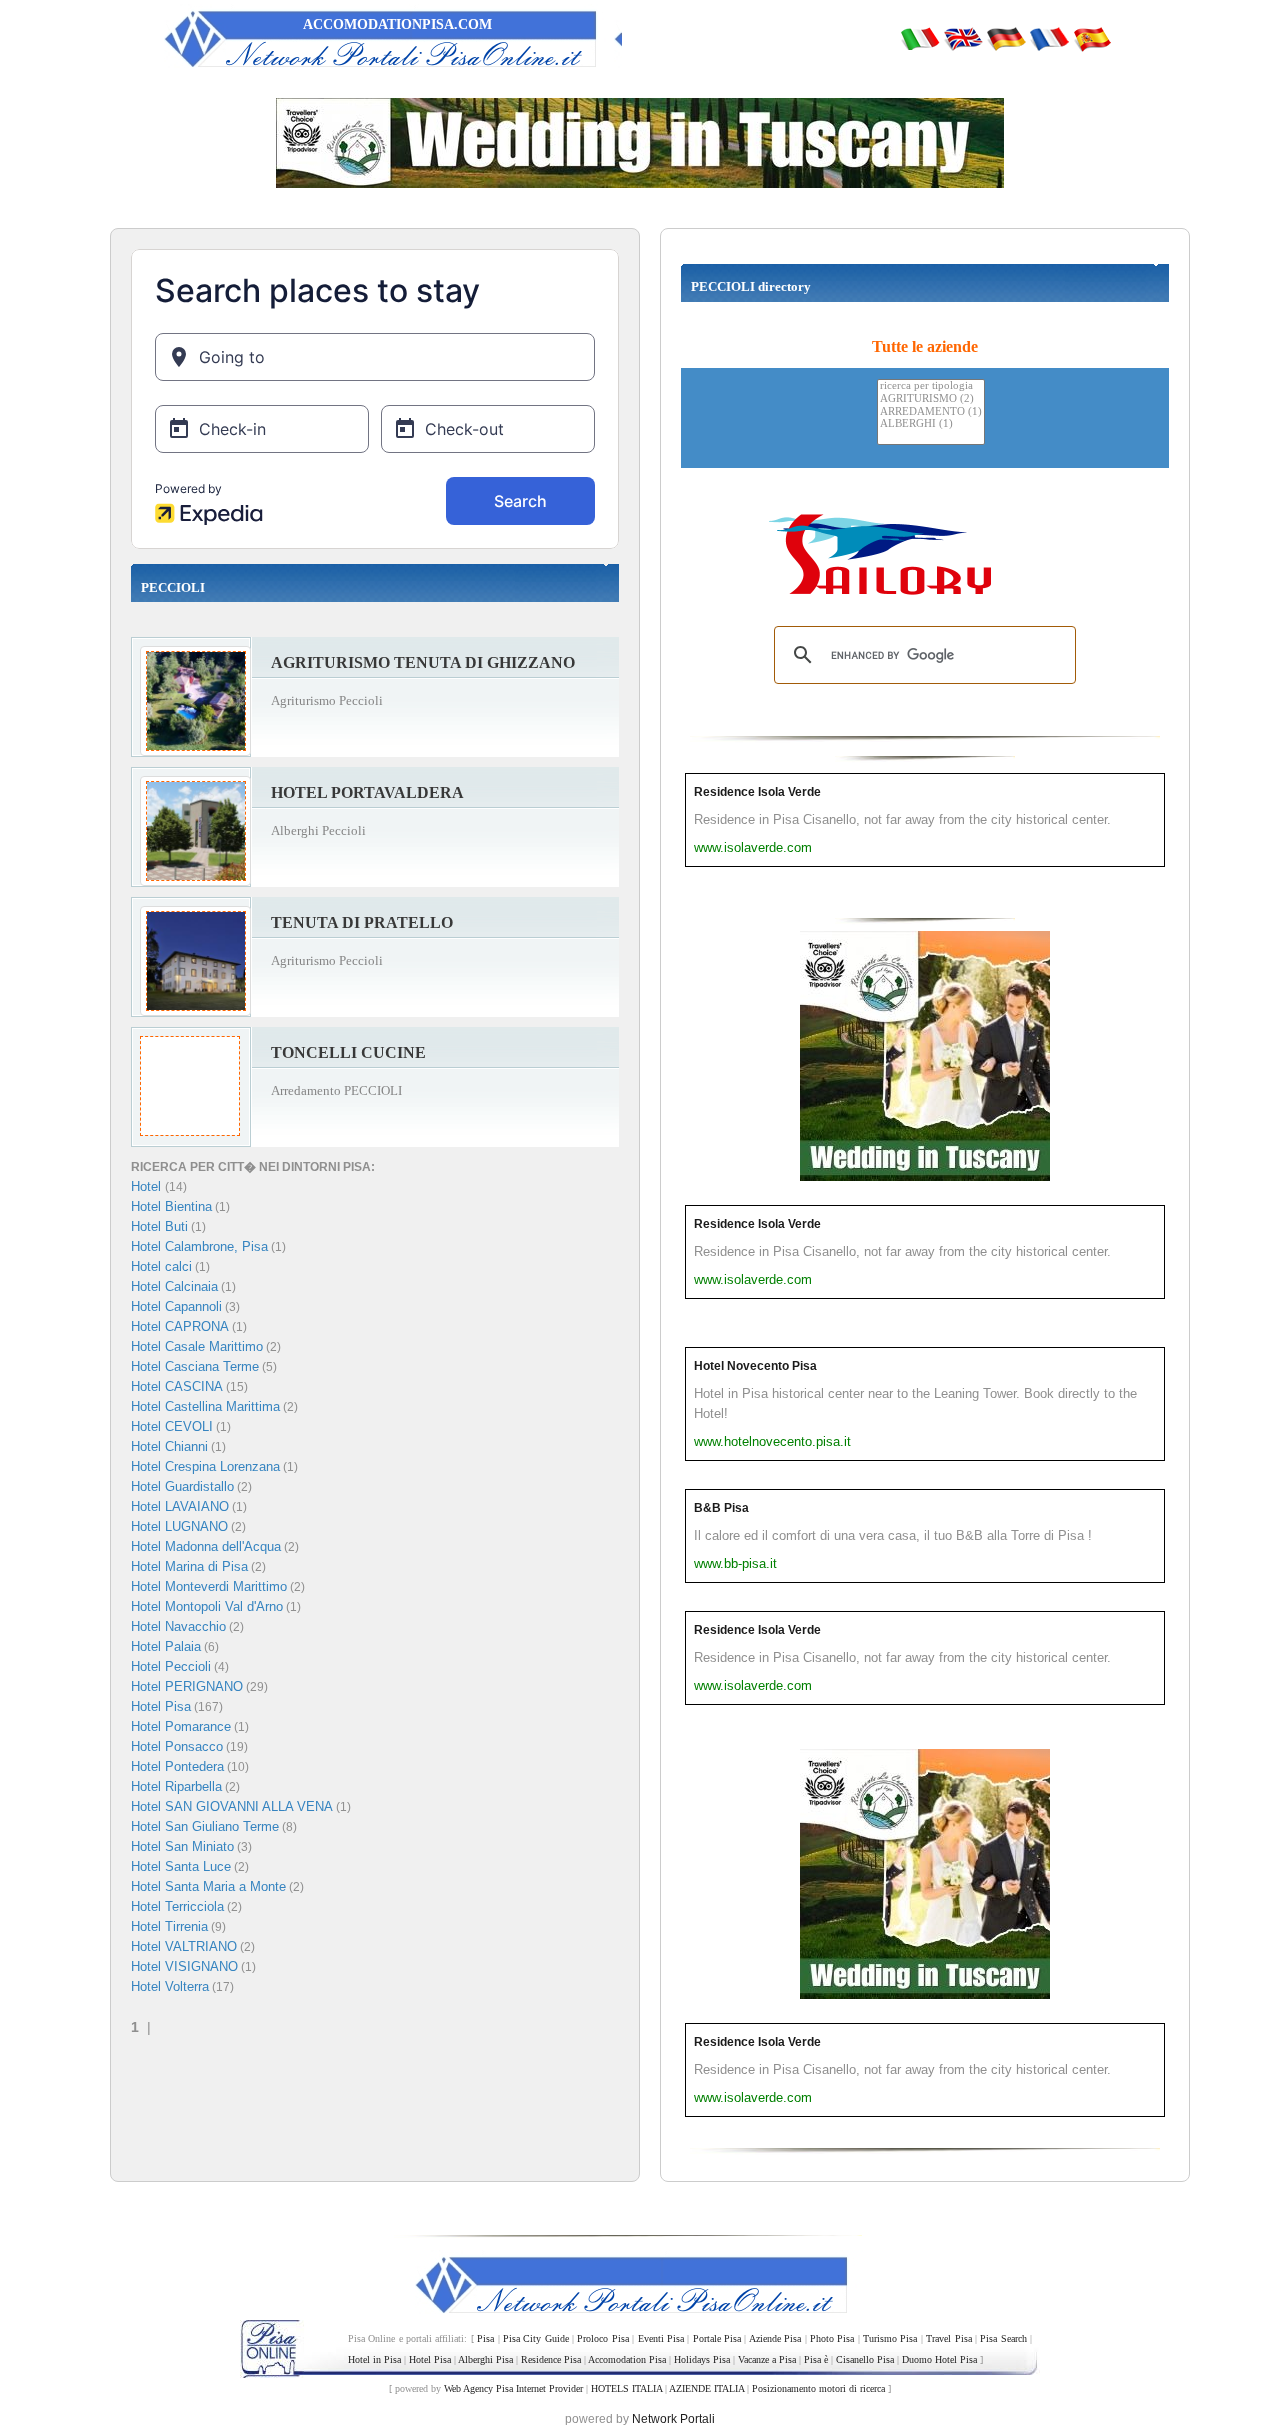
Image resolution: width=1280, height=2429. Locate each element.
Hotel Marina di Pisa (189, 1566)
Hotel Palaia (166, 1646)
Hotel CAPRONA (180, 1326)
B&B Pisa (721, 1508)
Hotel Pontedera (177, 1766)
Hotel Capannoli (176, 1306)
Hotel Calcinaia (174, 1286)
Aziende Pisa (775, 2338)
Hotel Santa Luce (181, 1866)
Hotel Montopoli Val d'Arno (207, 1606)
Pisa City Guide (536, 2338)
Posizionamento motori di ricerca (818, 2388)
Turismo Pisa (890, 2338)
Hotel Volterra (170, 1986)
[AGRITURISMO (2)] (931, 399)
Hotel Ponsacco (177, 1746)
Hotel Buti (159, 1226)
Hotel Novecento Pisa (755, 1366)
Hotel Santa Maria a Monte (208, 1886)
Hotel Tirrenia (169, 1926)
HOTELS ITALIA (626, 2388)
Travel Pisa (948, 2338)
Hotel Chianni (169, 1446)
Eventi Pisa (661, 2338)
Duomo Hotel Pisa (939, 2359)
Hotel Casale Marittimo (197, 1346)
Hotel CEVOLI (172, 1426)
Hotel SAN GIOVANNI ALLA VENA (232, 1806)
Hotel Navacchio (178, 1626)
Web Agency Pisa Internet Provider (513, 2388)
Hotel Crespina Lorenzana (205, 1466)
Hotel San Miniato (182, 1846)
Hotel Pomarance (181, 1726)
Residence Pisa (551, 2359)
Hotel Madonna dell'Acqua (206, 1546)
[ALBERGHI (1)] (931, 424)
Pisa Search (1003, 2338)
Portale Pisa (717, 2338)
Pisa (485, 2338)
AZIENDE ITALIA (706, 2388)
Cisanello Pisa (865, 2359)
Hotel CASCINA (177, 1386)
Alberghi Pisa (485, 2359)
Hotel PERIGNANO (187, 1686)
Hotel (148, 1186)
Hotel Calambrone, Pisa (199, 1246)
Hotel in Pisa (374, 2359)
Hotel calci (161, 1266)
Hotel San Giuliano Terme (205, 1826)
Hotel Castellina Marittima (205, 1406)
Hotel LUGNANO (179, 1526)
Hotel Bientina (171, 1206)
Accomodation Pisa (627, 2359)
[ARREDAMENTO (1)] (931, 412)
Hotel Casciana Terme (195, 1366)
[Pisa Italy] (963, 38)
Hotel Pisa (161, 1706)
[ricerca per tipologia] (931, 386)
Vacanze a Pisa (767, 2359)
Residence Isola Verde (757, 792)
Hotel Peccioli (171, 1666)
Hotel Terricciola (177, 1906)
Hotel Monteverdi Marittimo (209, 1586)
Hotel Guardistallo (182, 1486)
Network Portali (673, 2419)
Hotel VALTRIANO (184, 1946)
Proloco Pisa (602, 2338)
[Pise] (1049, 38)
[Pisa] (920, 38)
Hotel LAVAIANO (180, 1506)
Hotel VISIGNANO (184, 1966)
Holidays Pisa (702, 2359)
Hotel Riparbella (176, 1786)
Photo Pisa (832, 2338)
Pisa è (816, 2359)
